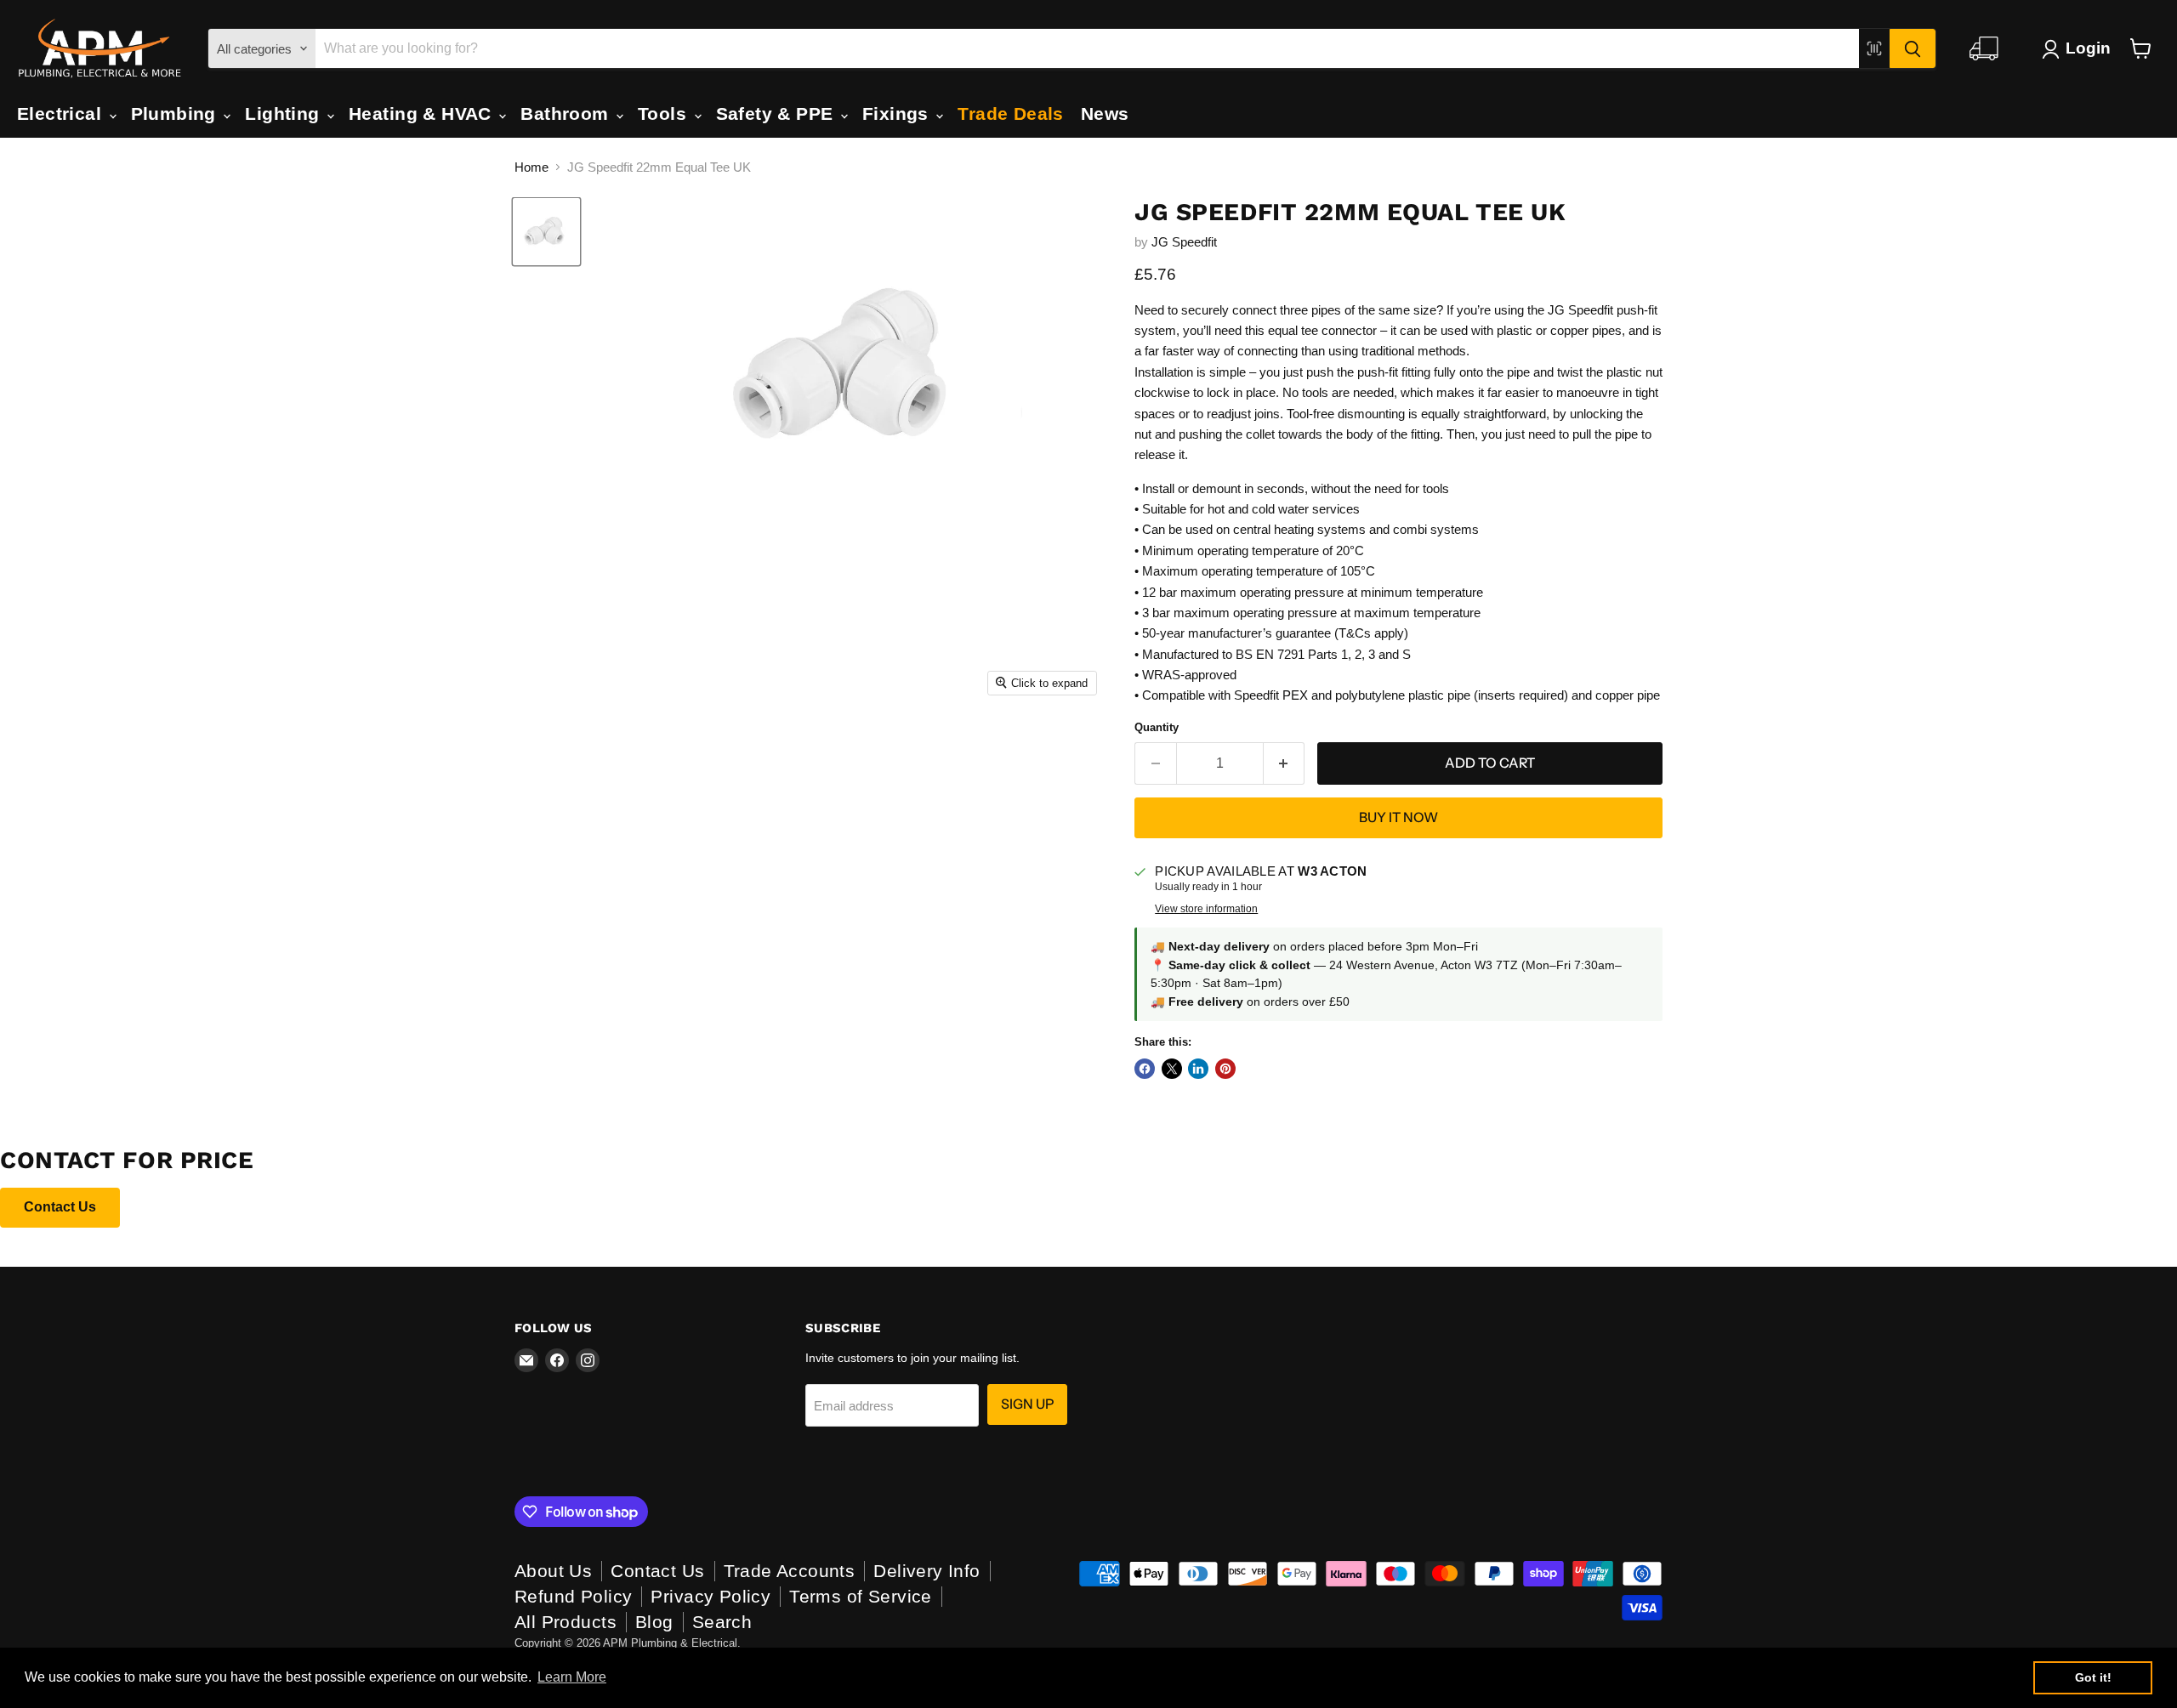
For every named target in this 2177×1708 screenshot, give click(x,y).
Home (531, 167)
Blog (654, 1622)
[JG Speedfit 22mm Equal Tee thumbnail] (546, 232)
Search (722, 1622)
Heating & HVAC (423, 113)
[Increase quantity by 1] (1285, 763)
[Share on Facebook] (1145, 1069)
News (1105, 113)
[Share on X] (1172, 1069)
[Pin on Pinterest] (1225, 1069)
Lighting (285, 113)
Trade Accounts (790, 1571)
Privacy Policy (711, 1596)
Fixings (898, 113)
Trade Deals (1011, 113)
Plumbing (176, 113)
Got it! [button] (2093, 1677)
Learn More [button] (572, 1677)
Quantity (1157, 727)
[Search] (1913, 48)
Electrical (62, 113)
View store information (1206, 909)
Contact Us (60, 1207)
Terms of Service (861, 1596)
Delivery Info (927, 1571)
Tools (665, 113)
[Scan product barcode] (1874, 48)
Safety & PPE (777, 113)
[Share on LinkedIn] (1198, 1069)
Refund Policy (573, 1596)
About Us (553, 1571)
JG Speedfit (1184, 242)
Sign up (1027, 1404)
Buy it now (1398, 817)
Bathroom (567, 113)
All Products (566, 1622)
